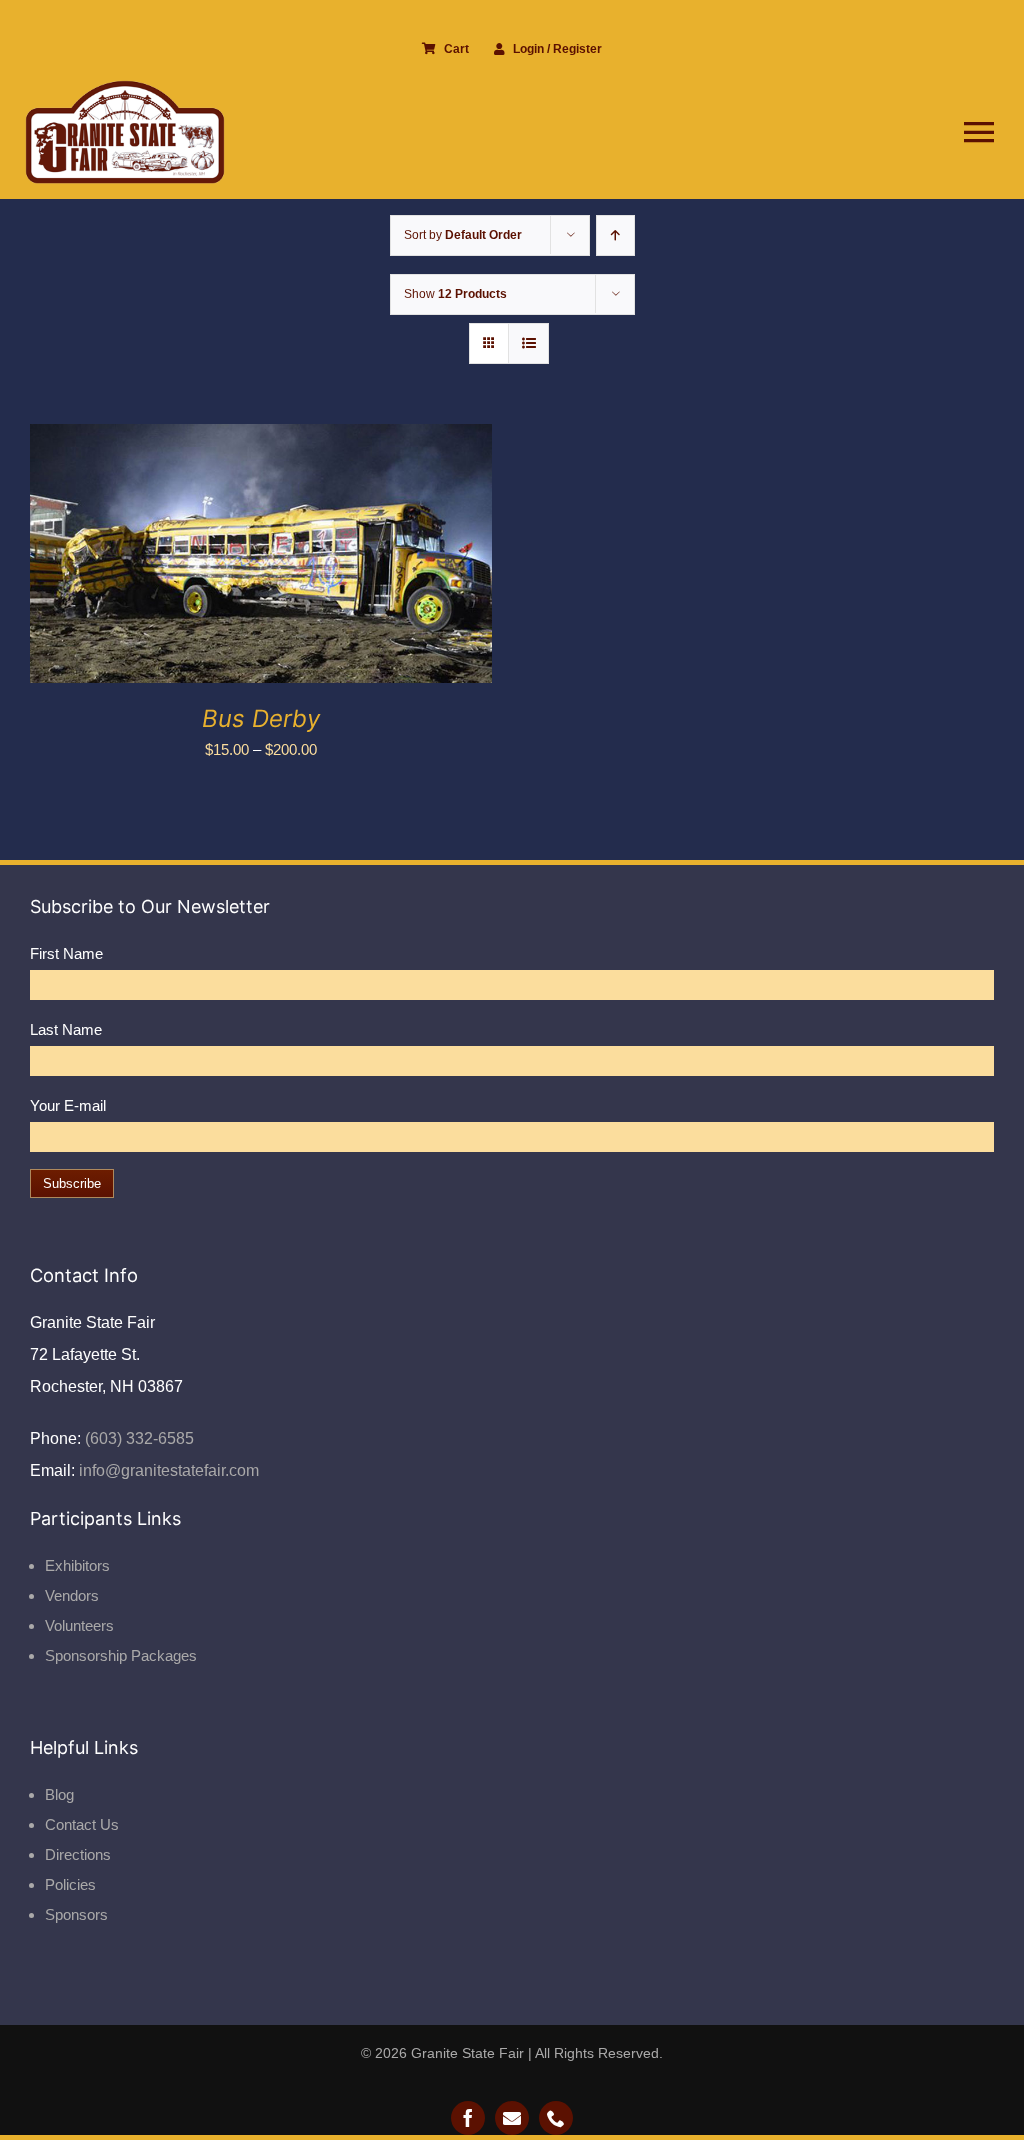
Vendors (72, 1595)
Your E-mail (68, 1105)
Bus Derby (261, 718)
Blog (59, 1794)
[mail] (512, 2118)
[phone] (556, 2118)
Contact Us (82, 1824)
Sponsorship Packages (121, 1655)
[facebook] (468, 2118)
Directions (78, 1854)
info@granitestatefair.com (167, 1470)
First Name (66, 953)
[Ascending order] (615, 235)
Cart (456, 49)
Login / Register (557, 49)
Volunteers (79, 1625)
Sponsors (76, 1914)
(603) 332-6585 (137, 1438)
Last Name (66, 1029)
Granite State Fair (467, 2053)
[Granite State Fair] (125, 87)
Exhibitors (77, 1565)
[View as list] (528, 343)
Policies (70, 1884)
